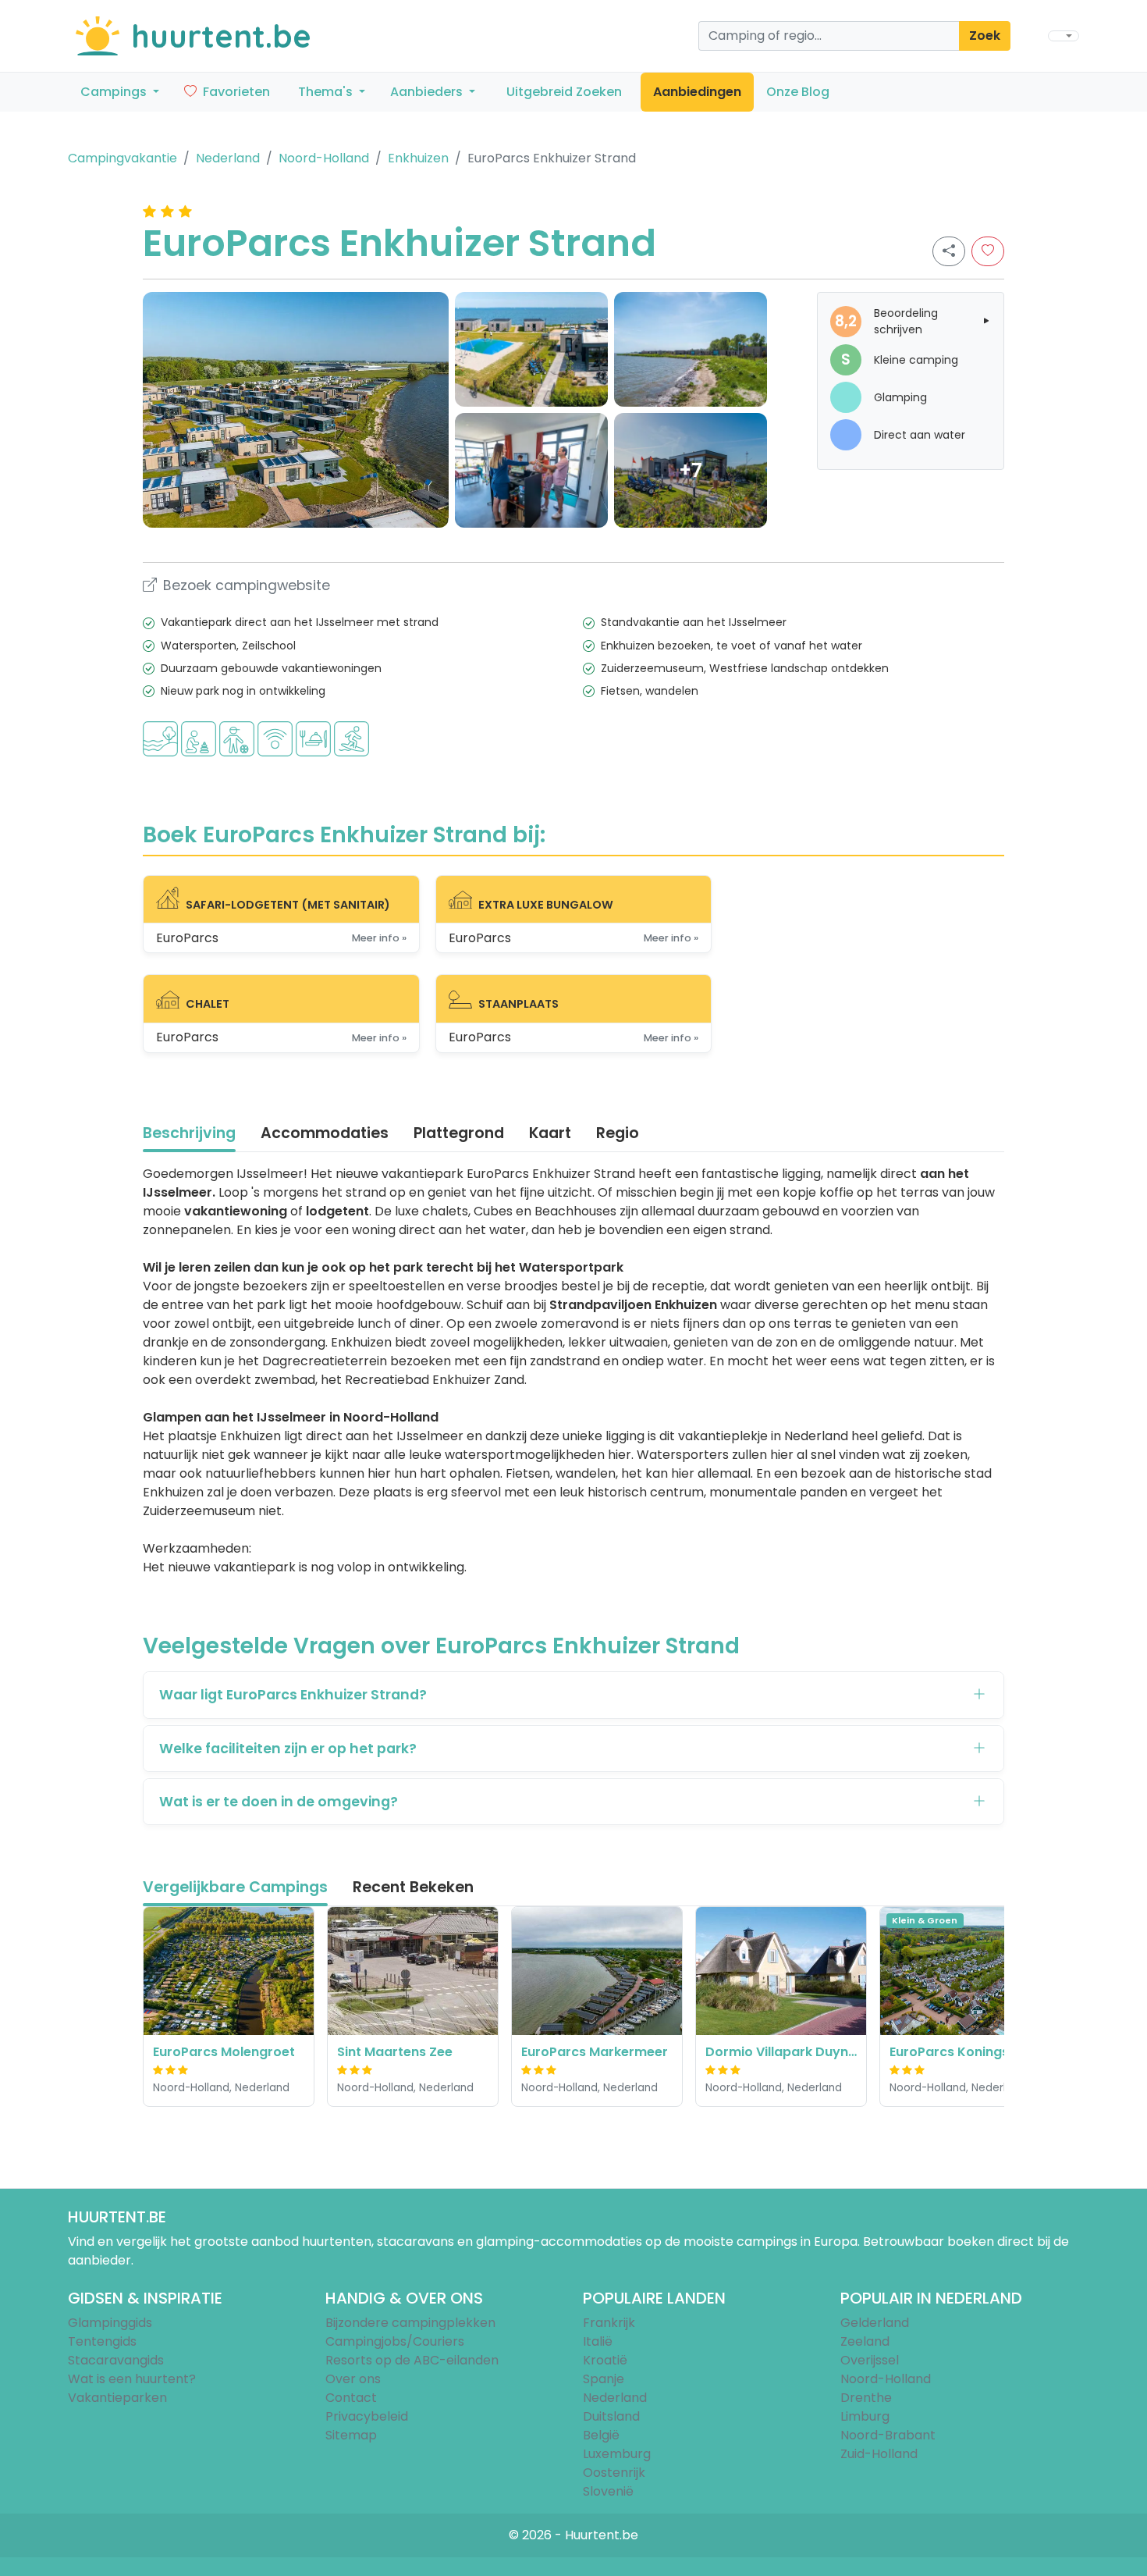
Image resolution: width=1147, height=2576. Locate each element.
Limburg (865, 2416)
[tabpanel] (573, 1371)
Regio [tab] (618, 1133)
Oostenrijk (614, 2473)
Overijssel (870, 2360)
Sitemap (351, 2435)
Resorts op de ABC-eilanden (412, 2360)
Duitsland (611, 2416)
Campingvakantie (123, 158)
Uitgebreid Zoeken (564, 92)
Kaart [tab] (550, 1133)
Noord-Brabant (888, 2435)
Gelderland (875, 2323)
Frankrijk (609, 2323)
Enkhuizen (418, 158)
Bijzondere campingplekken (410, 2323)
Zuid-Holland (879, 2454)
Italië (598, 2341)
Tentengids (102, 2341)
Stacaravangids (116, 2360)
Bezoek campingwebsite (247, 585)
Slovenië (608, 2491)
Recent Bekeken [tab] (413, 1887)
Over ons (353, 2379)
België (601, 2435)
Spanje (604, 2379)
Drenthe (866, 2398)
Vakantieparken (117, 2398)
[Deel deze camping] (949, 251)
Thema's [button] (327, 92)
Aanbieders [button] (428, 92)
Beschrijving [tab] (189, 1133)
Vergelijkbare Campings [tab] (235, 1887)
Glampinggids (110, 2323)
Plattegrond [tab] (459, 1133)
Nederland (228, 158)
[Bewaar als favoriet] (988, 251)
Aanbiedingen (697, 92)
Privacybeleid (367, 2416)
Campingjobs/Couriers (395, 2341)
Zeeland (865, 2341)
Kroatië (605, 2360)
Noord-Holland (324, 158)
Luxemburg (617, 2454)
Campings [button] (115, 92)
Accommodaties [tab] (325, 1133)
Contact (351, 2398)
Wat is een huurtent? (132, 2379)
